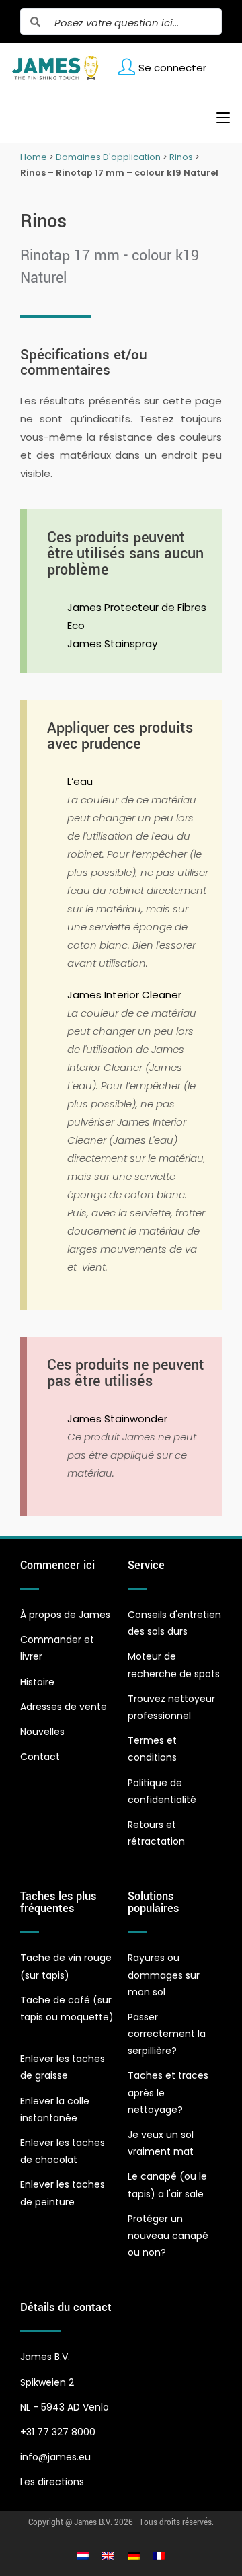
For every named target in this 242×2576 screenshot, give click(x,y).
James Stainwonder (117, 1419)
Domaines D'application (108, 157)
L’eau (80, 781)
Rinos (181, 157)
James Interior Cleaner (124, 995)
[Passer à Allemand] (134, 2555)
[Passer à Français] (159, 2555)
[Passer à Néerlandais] (83, 2555)
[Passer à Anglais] (108, 2555)
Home (34, 157)
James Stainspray (112, 643)
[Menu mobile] (218, 118)
